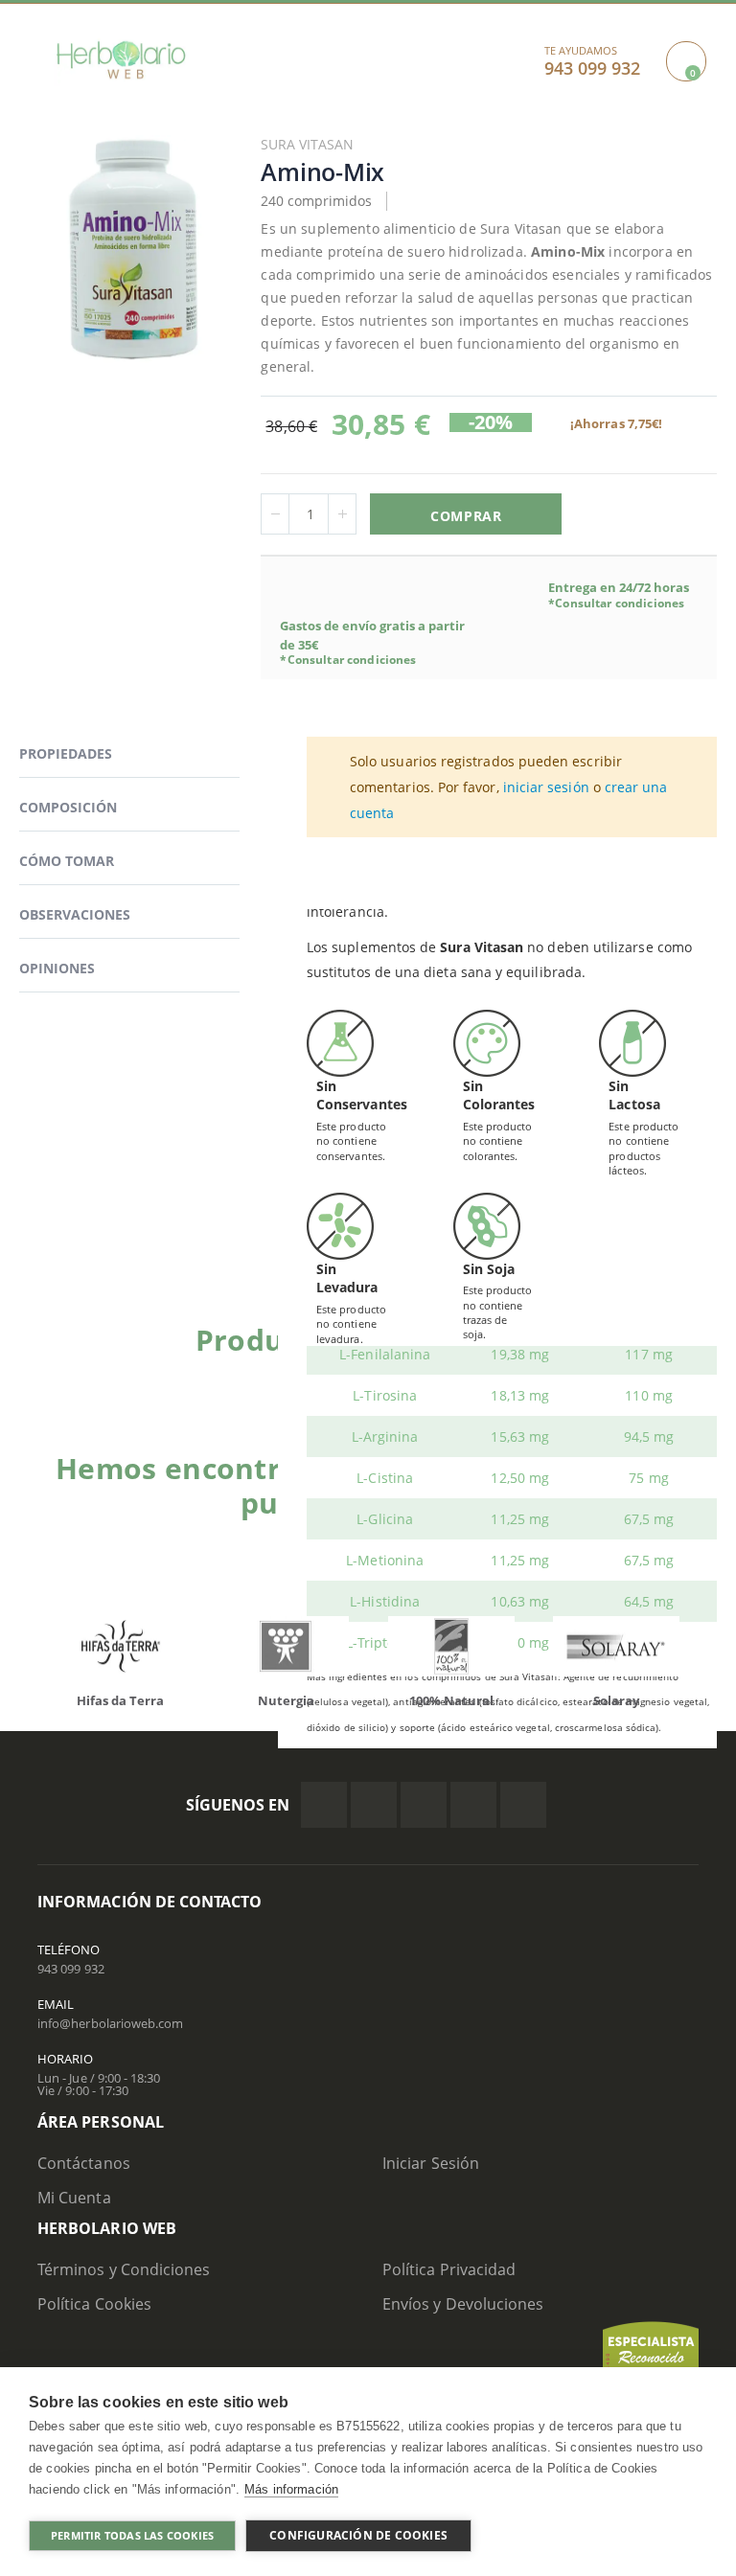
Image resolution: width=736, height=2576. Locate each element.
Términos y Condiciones (124, 2269)
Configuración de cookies (358, 2535)
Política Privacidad (449, 2269)
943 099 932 (71, 1969)
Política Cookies (94, 2304)
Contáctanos (84, 2163)
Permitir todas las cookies (132, 2535)
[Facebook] (324, 1805)
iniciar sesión (546, 787)
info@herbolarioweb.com (110, 2023)
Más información (291, 2489)
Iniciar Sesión (431, 2163)
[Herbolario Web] (121, 60)
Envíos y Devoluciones (463, 2304)
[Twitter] (374, 1805)
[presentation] (52, 1651)
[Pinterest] (473, 1805)
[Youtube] (523, 1805)
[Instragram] (424, 1805)
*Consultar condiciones (348, 660)
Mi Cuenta (74, 2198)
